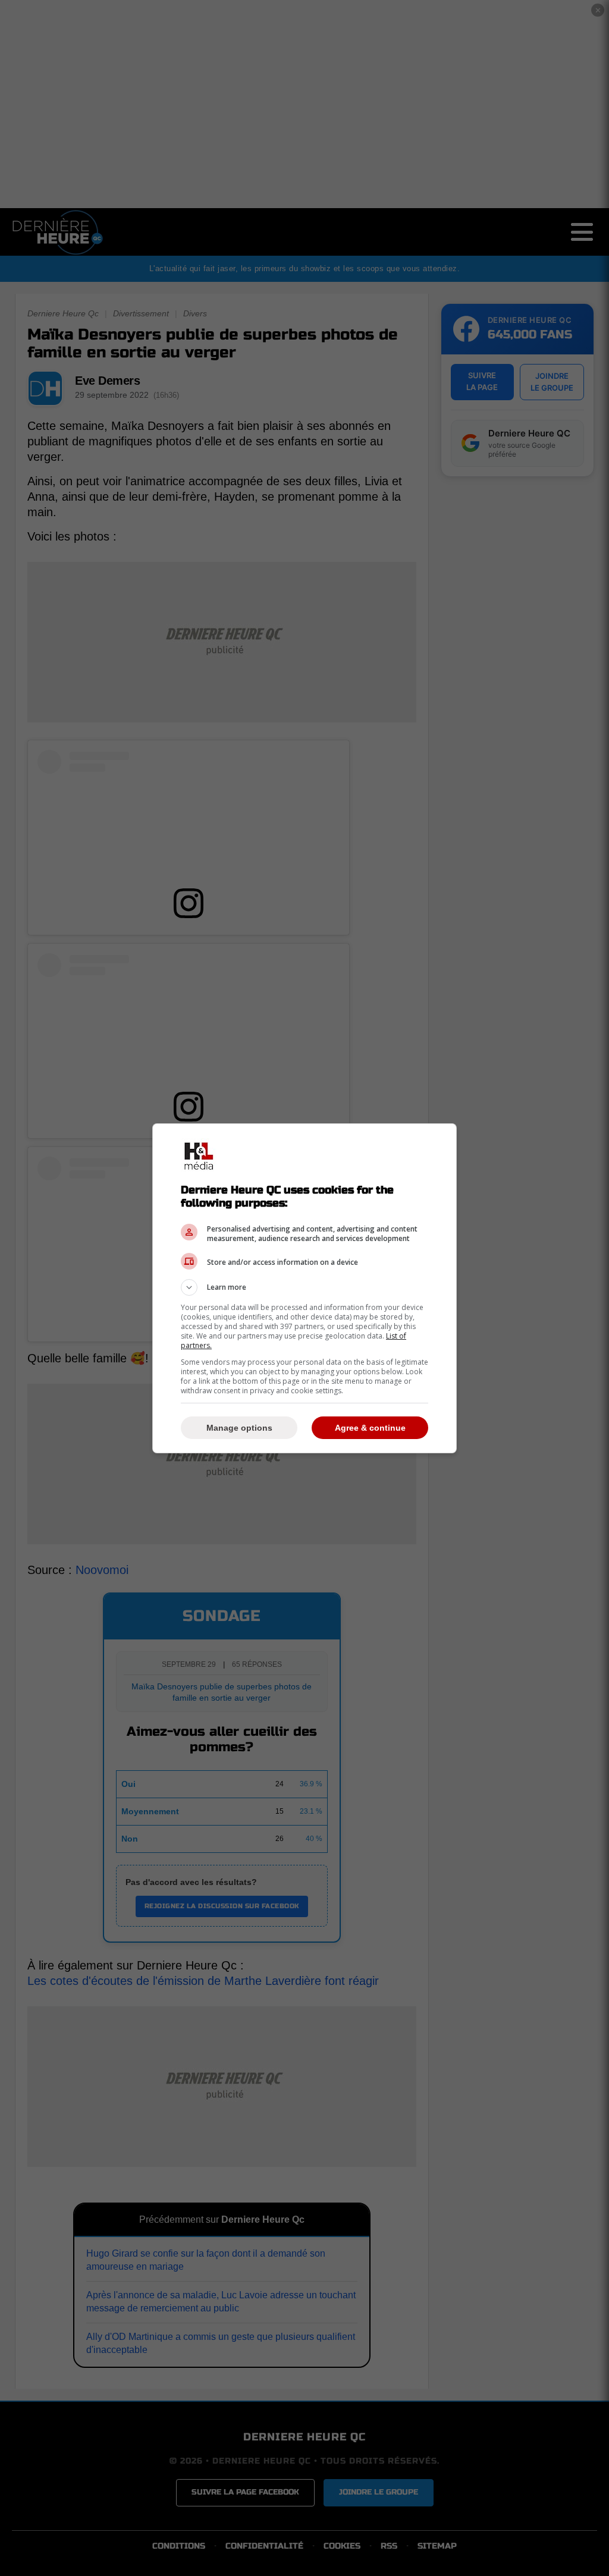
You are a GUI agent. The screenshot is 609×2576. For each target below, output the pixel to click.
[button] (304, 1287)
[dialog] (304, 1288)
